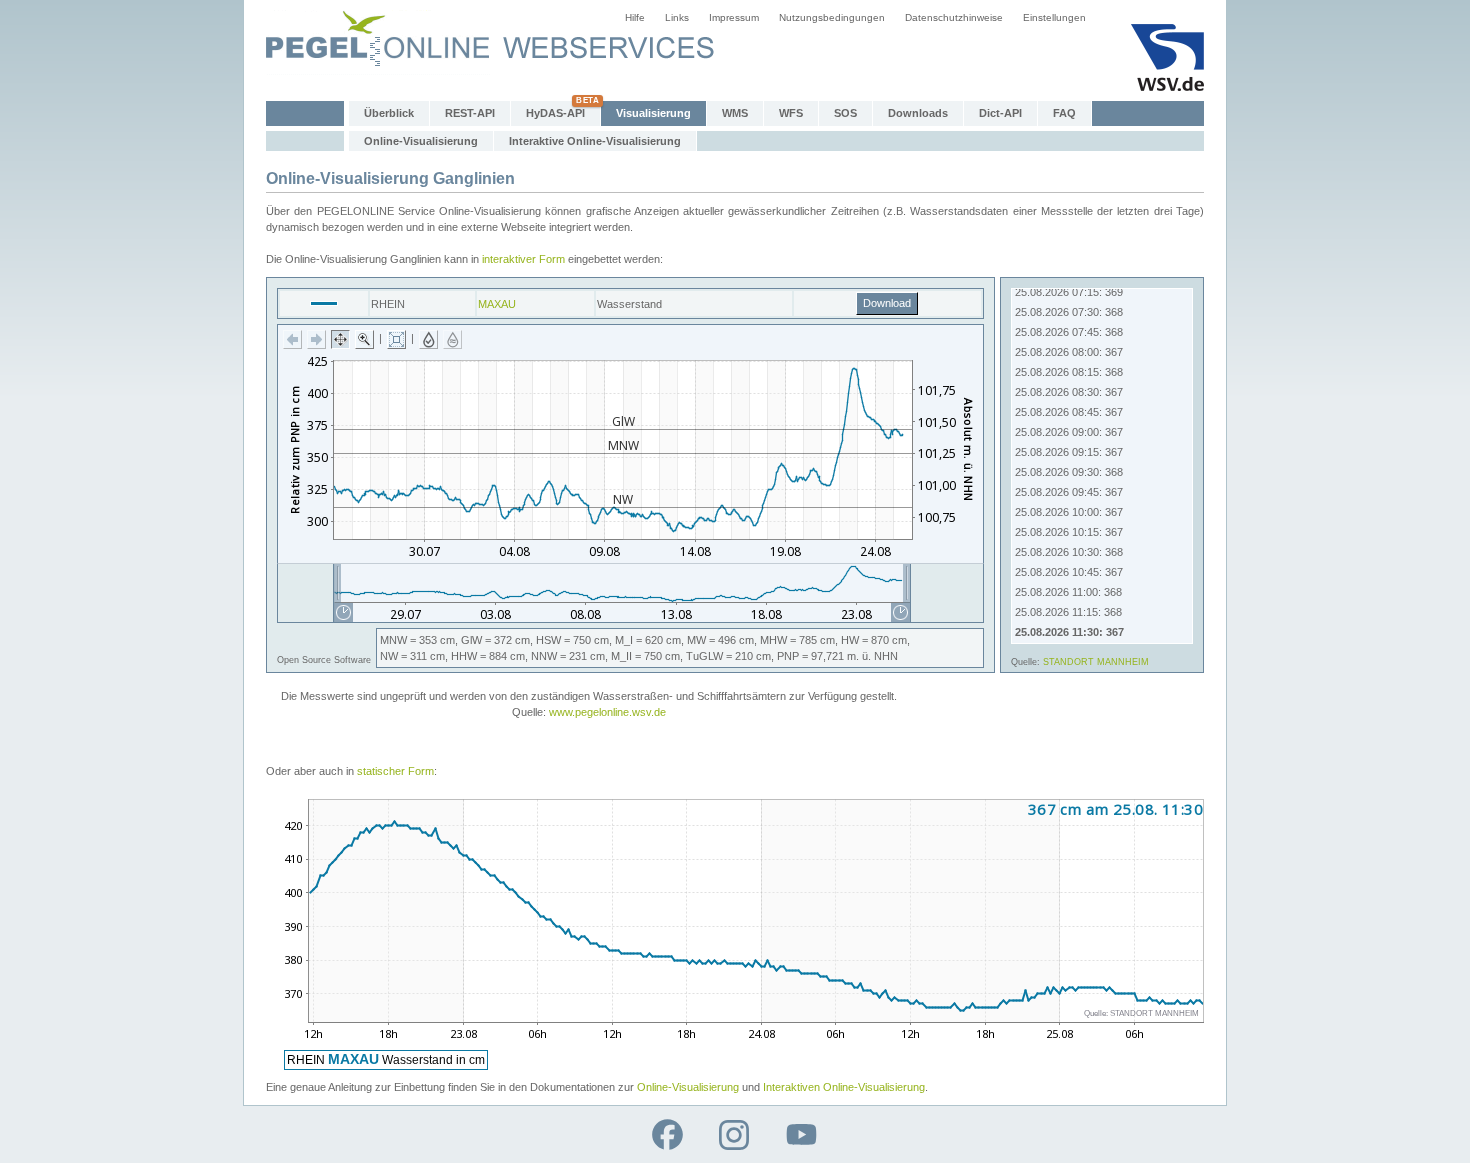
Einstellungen (1054, 17)
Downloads (918, 113)
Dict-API (1000, 113)
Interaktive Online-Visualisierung (595, 141)
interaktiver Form (523, 259)
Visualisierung (653, 113)
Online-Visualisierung (421, 141)
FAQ (1064, 113)
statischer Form (395, 771)
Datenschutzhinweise (954, 17)
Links (677, 17)
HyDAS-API (555, 113)
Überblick (389, 113)
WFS (791, 113)
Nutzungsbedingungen (832, 17)
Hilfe (635, 17)
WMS (735, 113)
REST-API (470, 113)
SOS (845, 113)
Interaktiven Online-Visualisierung (844, 1087)
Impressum (734, 17)
